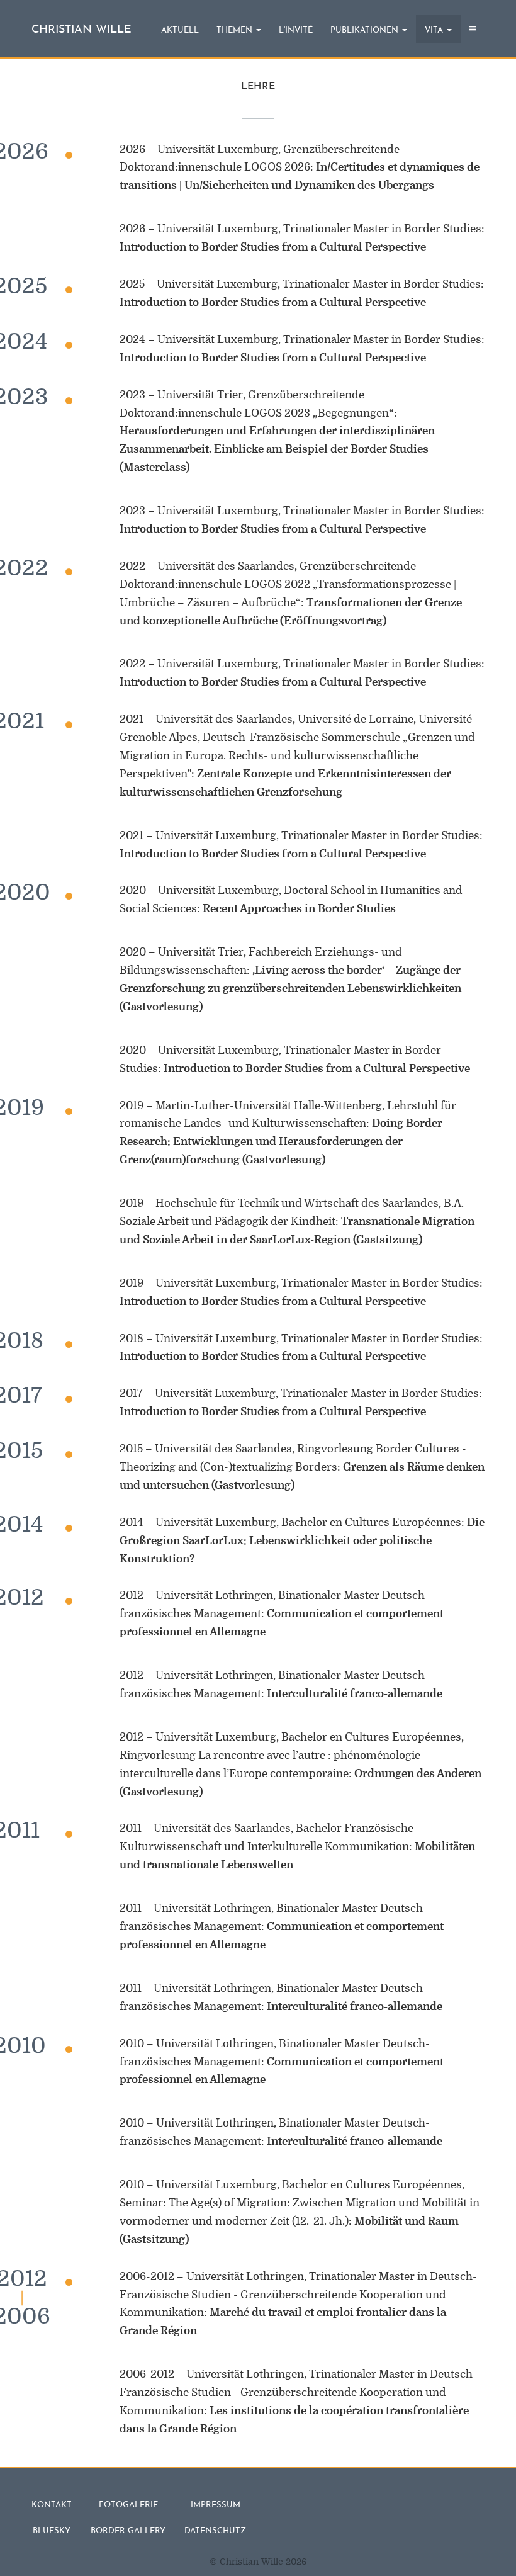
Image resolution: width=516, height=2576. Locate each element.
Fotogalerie (128, 2505)
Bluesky (52, 2531)
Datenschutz (215, 2531)
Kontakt (52, 2505)
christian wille (81, 30)
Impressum (216, 2505)
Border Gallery (128, 2531)
